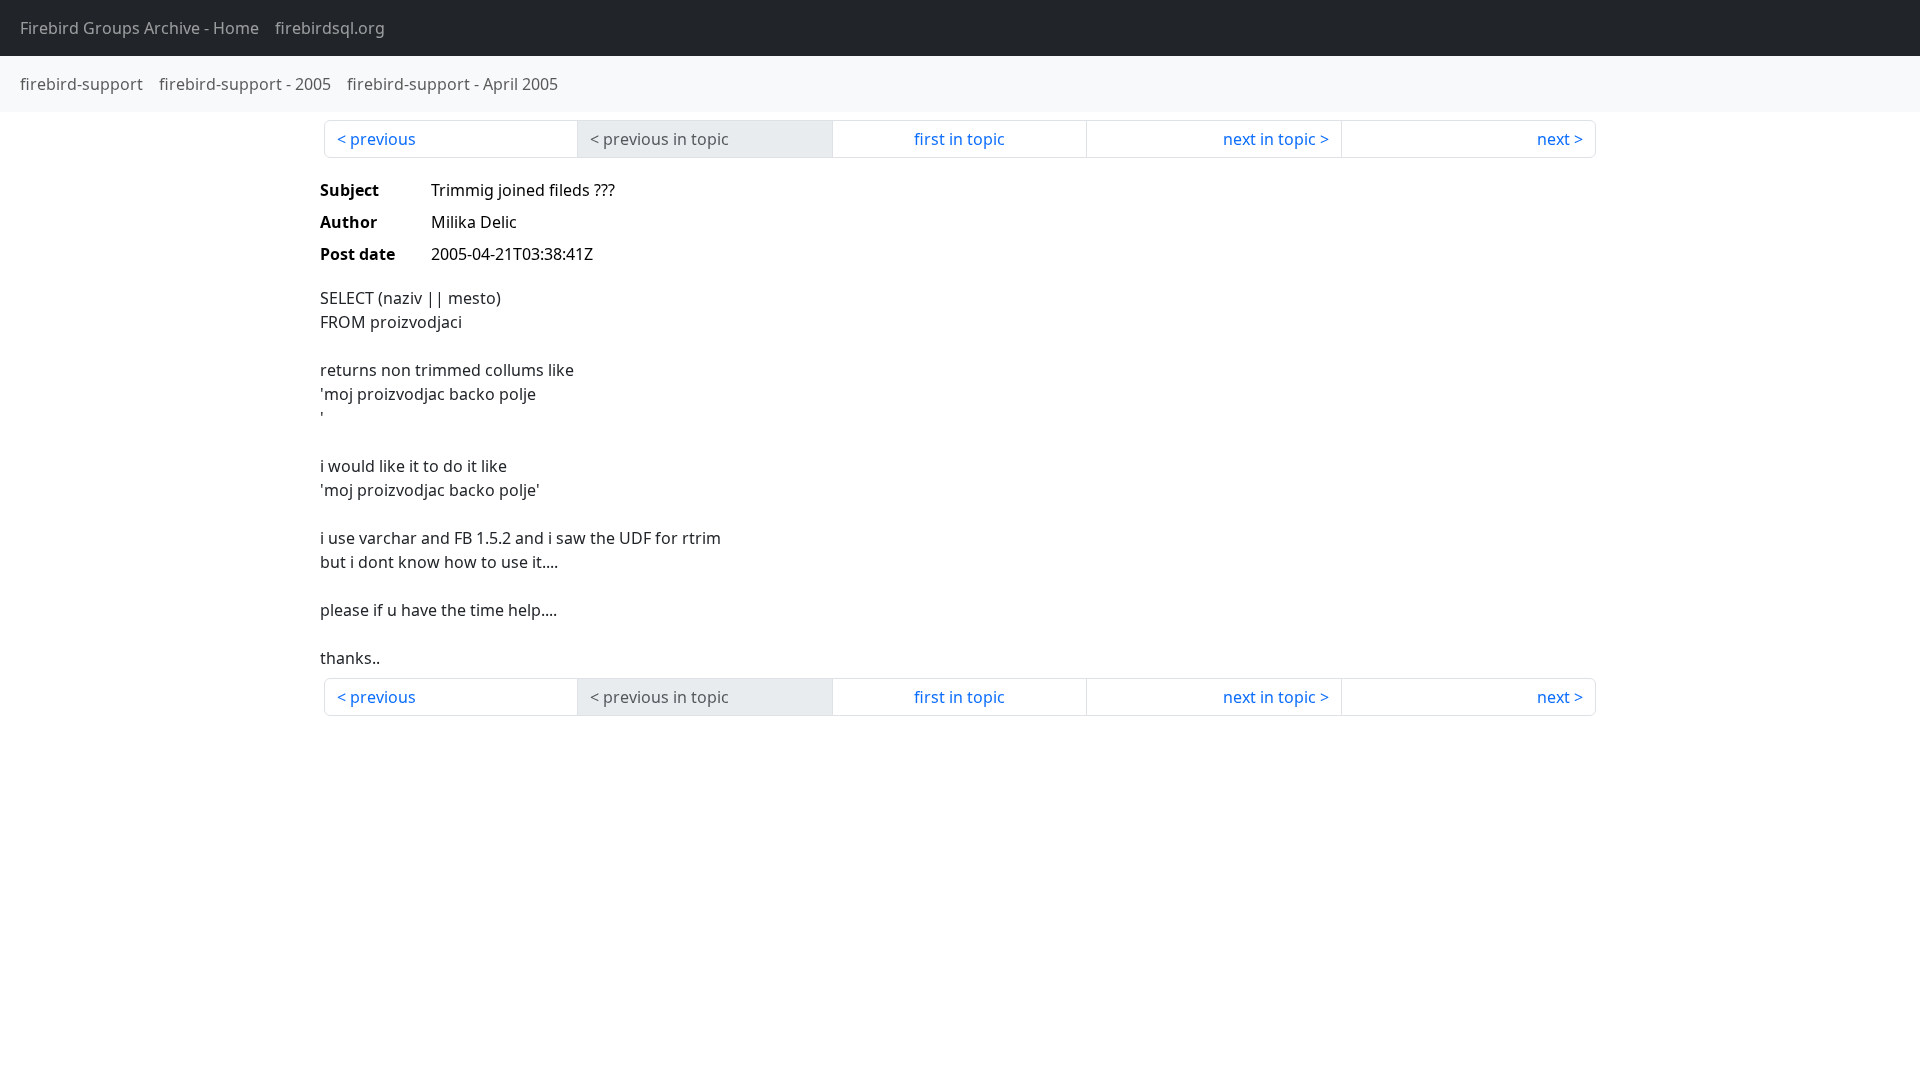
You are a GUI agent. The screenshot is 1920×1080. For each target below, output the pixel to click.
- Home (139, 28)
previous (383, 139)
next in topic (1269, 139)
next (1553, 139)
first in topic (959, 139)
